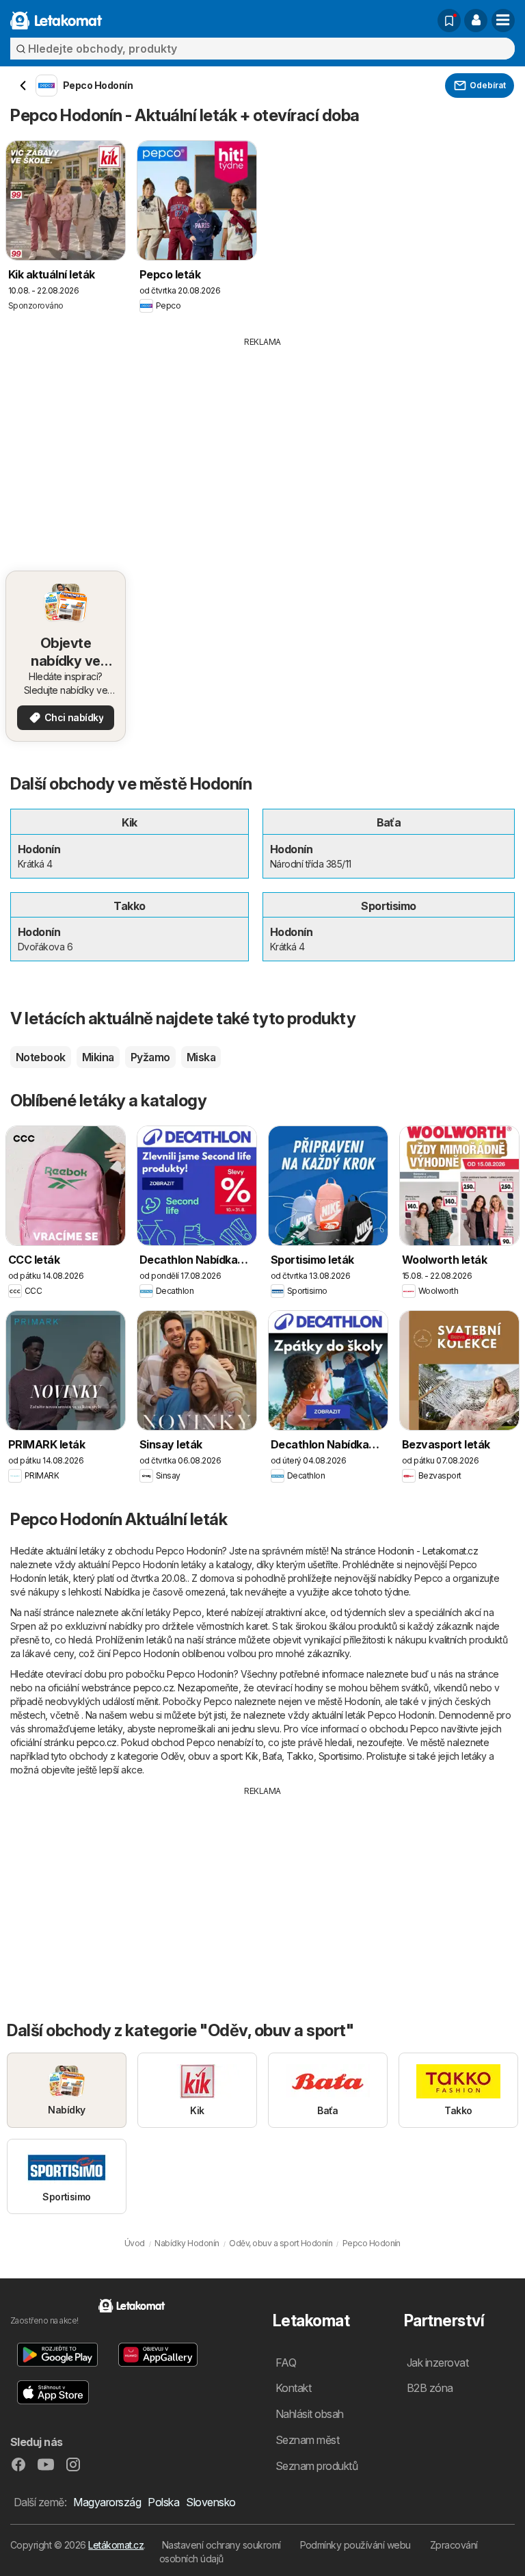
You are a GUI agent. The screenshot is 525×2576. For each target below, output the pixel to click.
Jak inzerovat (437, 2363)
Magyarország (107, 2502)
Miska (201, 1057)
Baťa (272, 1756)
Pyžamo (150, 1057)
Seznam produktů (317, 2466)
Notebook (41, 1057)
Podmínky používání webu (355, 2545)
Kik (252, 1756)
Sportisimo (340, 1756)
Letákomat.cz (116, 2545)
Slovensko (211, 2502)
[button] (476, 21)
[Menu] (503, 21)
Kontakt (293, 2388)
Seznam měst (307, 2440)
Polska (163, 2502)
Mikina (98, 1057)
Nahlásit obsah (310, 2414)
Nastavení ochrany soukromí (221, 2545)
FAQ (286, 2363)
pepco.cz (153, 1688)
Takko (300, 1756)
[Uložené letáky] (449, 21)
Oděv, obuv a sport (201, 1756)
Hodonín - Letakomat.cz (428, 1551)
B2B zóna (430, 2388)
